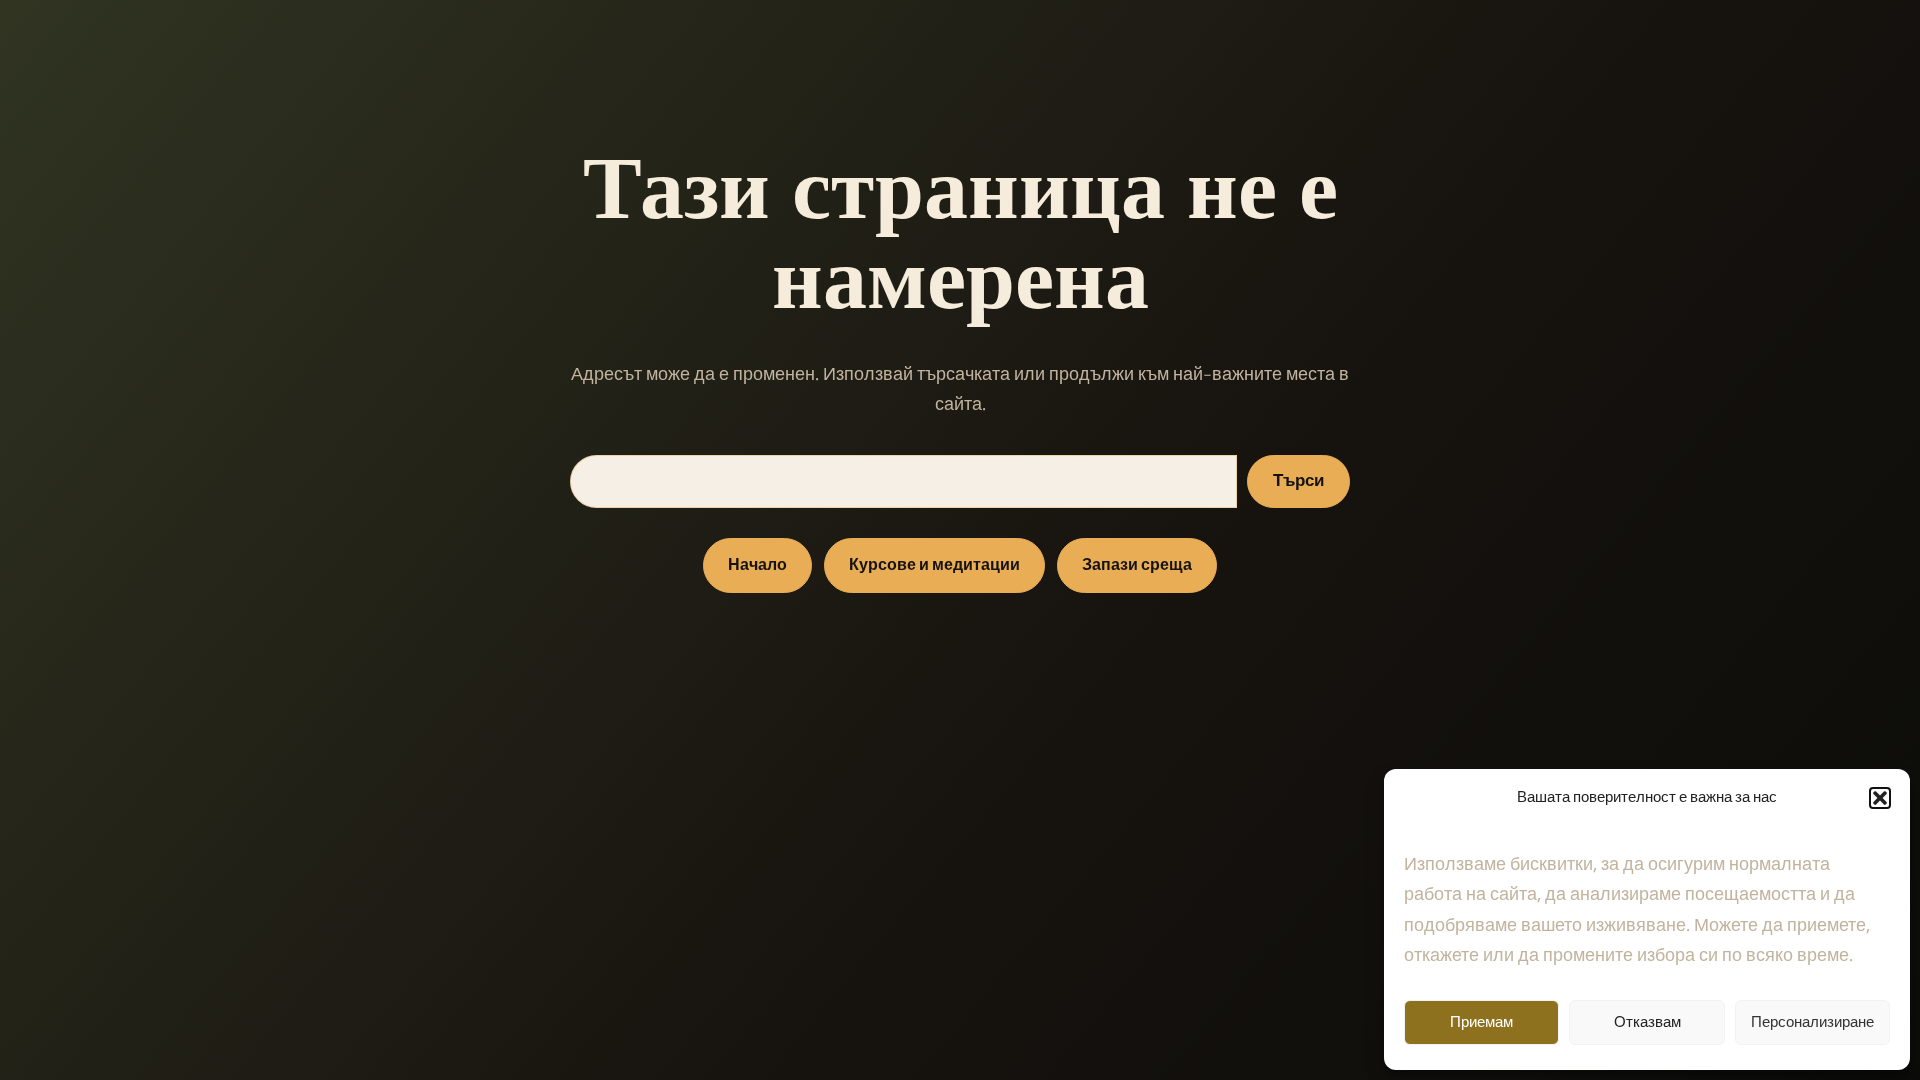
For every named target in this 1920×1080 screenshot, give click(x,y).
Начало (757, 565)
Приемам (1481, 1022)
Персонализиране (1812, 1022)
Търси (1298, 481)
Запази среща (1137, 565)
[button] (1880, 798)
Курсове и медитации (934, 565)
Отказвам (1647, 1022)
